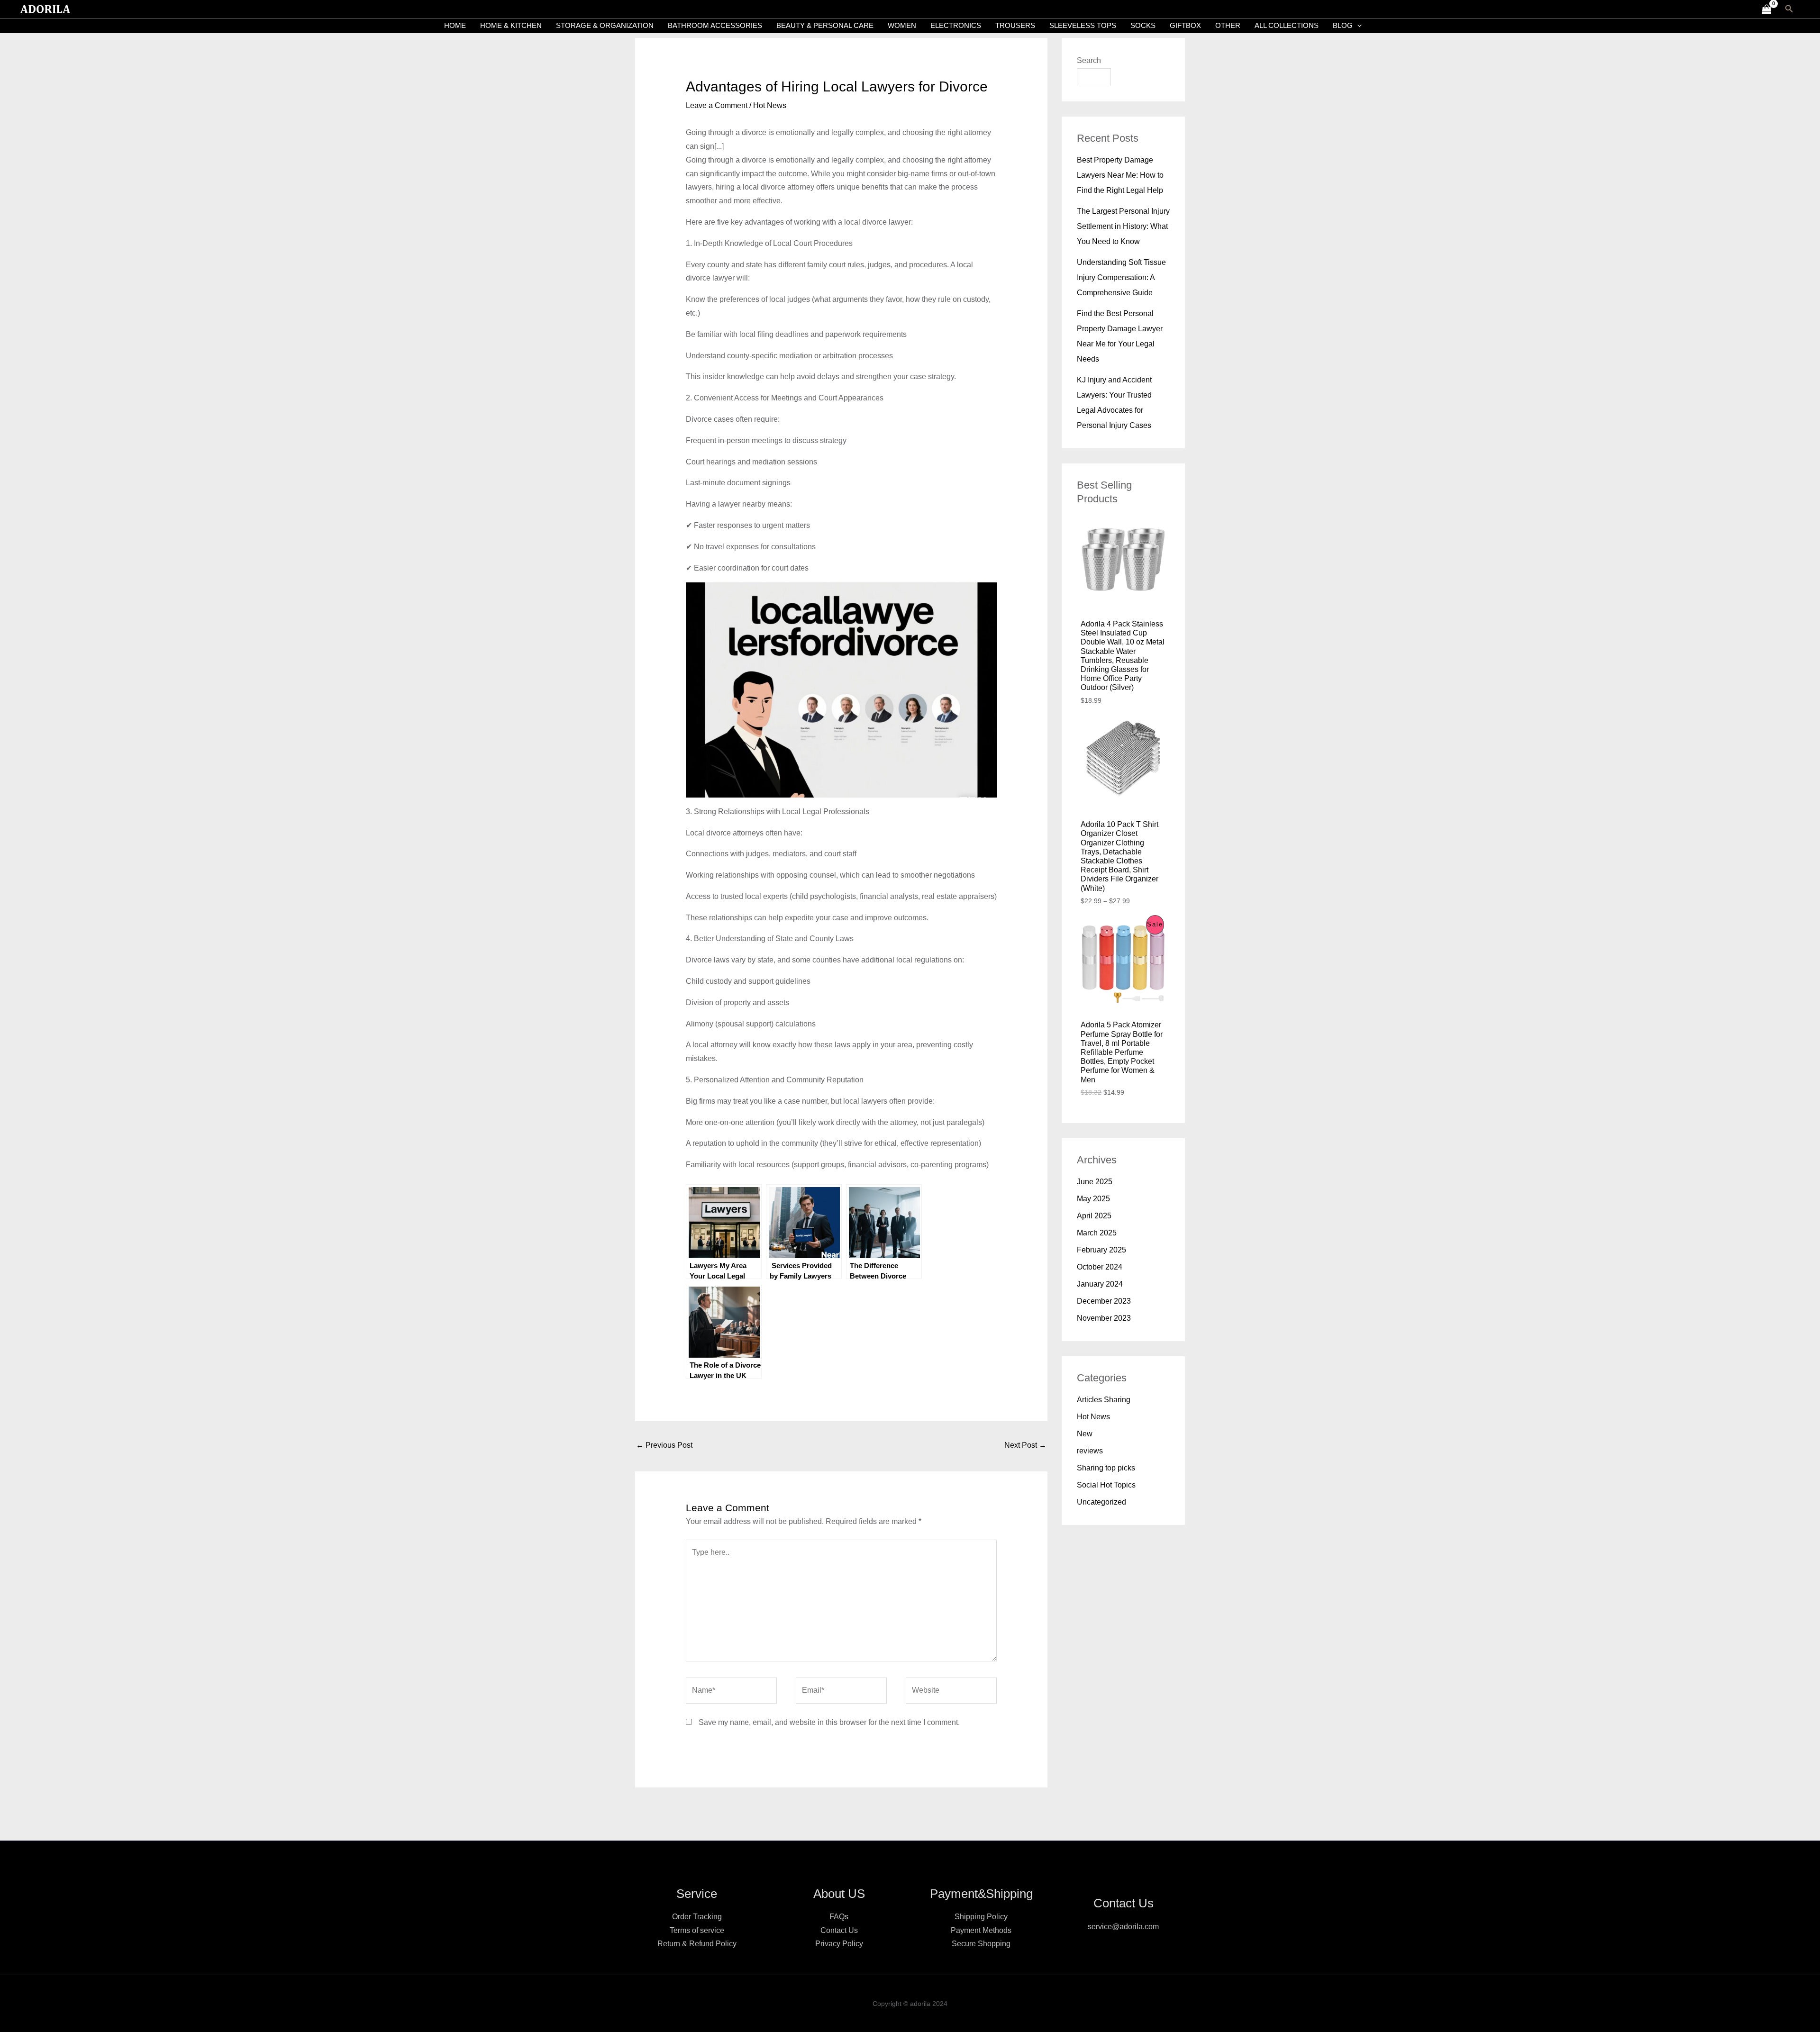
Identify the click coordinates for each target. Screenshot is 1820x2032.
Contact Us (839, 1930)
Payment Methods (981, 1930)
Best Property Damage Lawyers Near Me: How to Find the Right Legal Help (1120, 175)
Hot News (770, 105)
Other (1228, 25)
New (1085, 1434)
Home (455, 25)
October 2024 (1100, 1267)
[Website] (951, 1692)
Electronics (956, 25)
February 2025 (1101, 1250)
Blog (1343, 25)
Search (1089, 60)
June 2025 (1095, 1182)
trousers (1015, 25)
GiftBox (1185, 25)
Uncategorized (1101, 1502)
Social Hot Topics (1106, 1485)
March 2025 (1097, 1233)
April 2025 (1094, 1216)
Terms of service (697, 1930)
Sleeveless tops (1083, 25)
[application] (1357, 26)
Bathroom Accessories (715, 25)
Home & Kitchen (511, 25)
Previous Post (664, 1445)
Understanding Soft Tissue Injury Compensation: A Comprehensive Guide (1121, 277)
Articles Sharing (1104, 1400)
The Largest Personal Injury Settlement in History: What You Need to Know (1123, 226)
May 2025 (1093, 1199)
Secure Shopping (981, 1944)
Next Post (1025, 1445)
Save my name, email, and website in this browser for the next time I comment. (829, 1722)
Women (902, 25)
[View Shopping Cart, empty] (1766, 9)
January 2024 (1100, 1284)
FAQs (839, 1917)
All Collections (1287, 25)
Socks (1143, 25)
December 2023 (1104, 1301)
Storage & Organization (605, 25)
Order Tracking (697, 1917)
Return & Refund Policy (697, 1944)
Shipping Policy (981, 1917)
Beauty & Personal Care (825, 25)
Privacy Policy (839, 1944)
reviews (1090, 1451)
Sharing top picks (1106, 1468)
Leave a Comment (717, 105)
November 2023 (1104, 1318)
